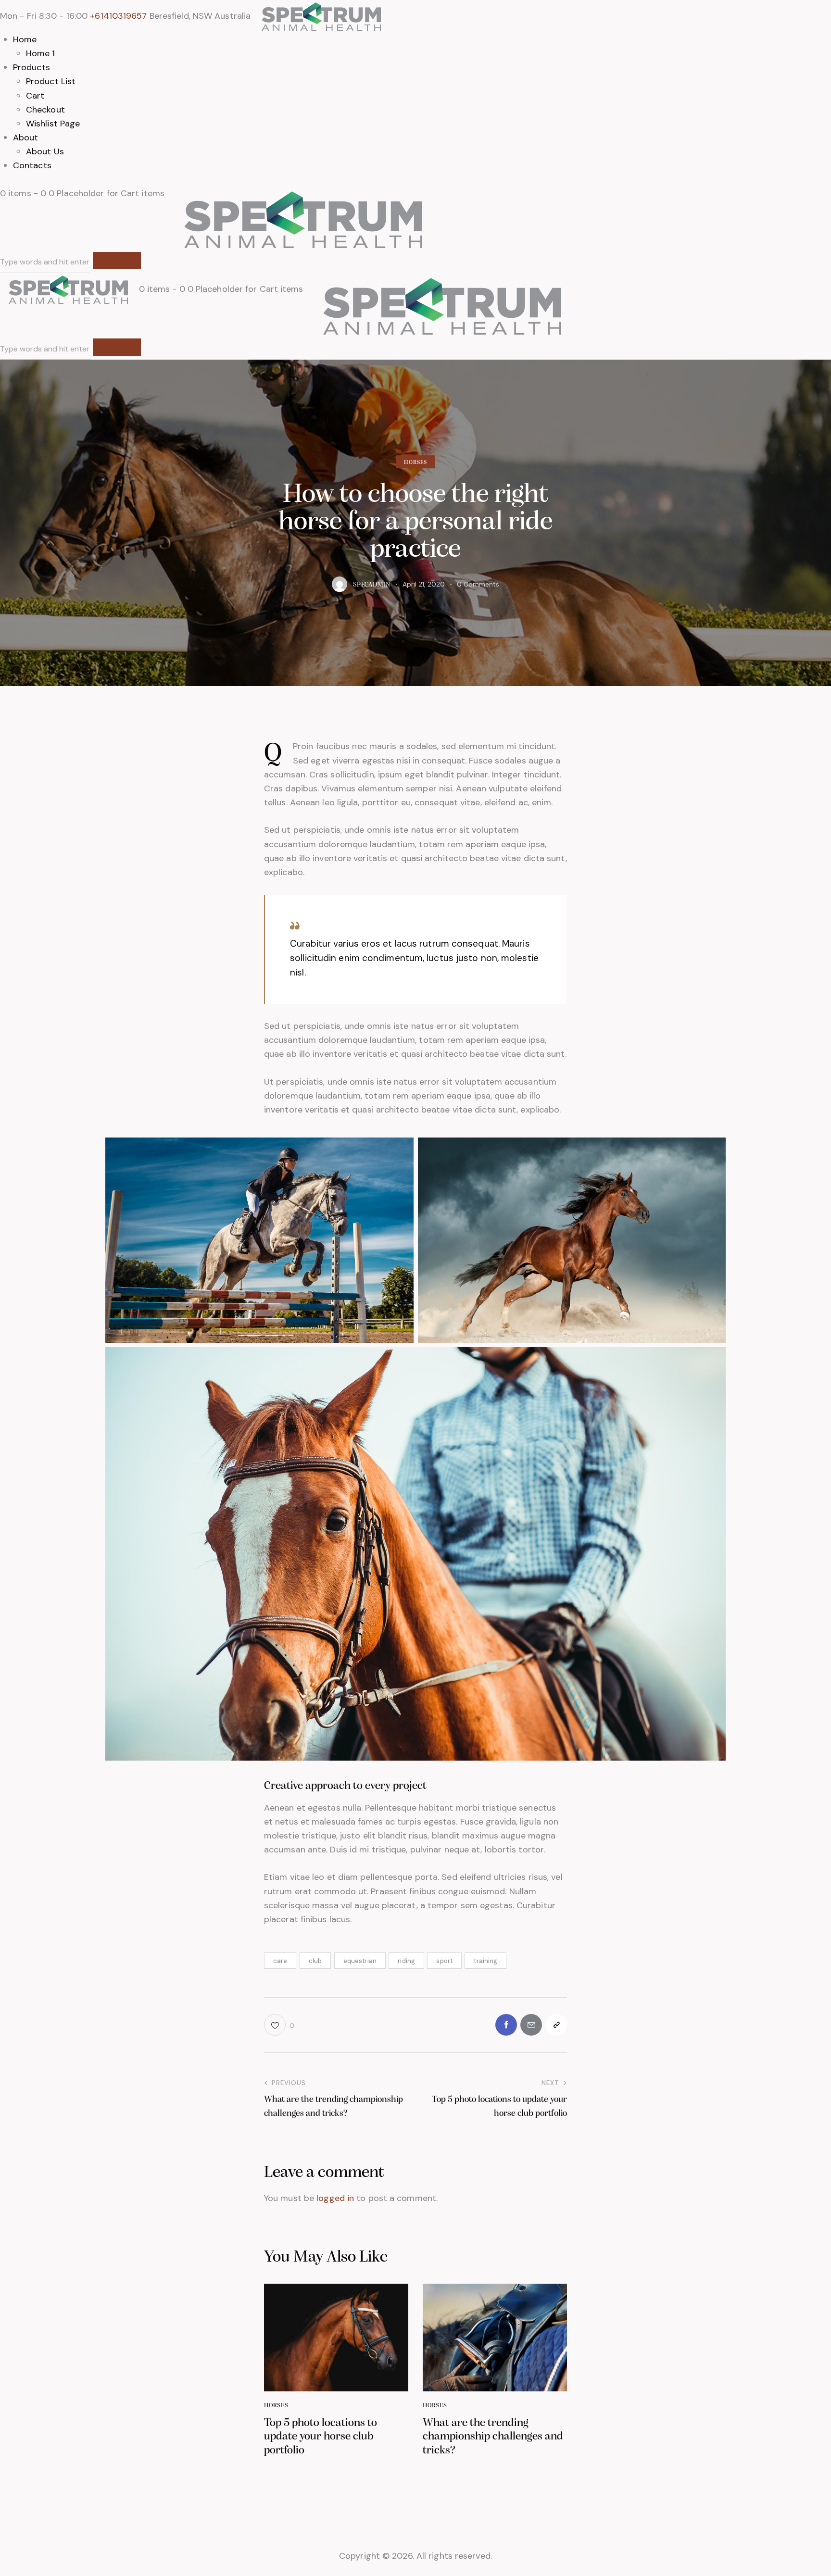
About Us (45, 151)
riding (406, 1961)
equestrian (360, 1961)
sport (444, 1961)
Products (31, 67)
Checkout (45, 110)
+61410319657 (118, 16)
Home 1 (41, 53)
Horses (416, 463)
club (315, 1961)
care (280, 1961)
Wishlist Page (53, 124)
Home (25, 39)
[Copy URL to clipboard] (556, 2025)
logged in (335, 2198)
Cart (35, 96)
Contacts (32, 165)
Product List (51, 81)
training (485, 1961)
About (26, 138)
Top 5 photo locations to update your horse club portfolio (321, 2437)
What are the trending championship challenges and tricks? (493, 2437)
